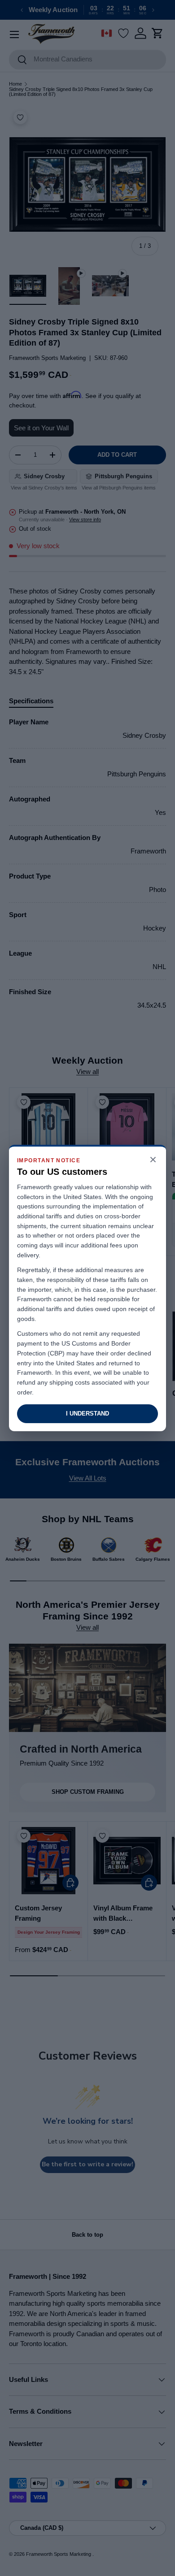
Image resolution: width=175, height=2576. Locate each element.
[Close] (153, 1160)
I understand (87, 1414)
